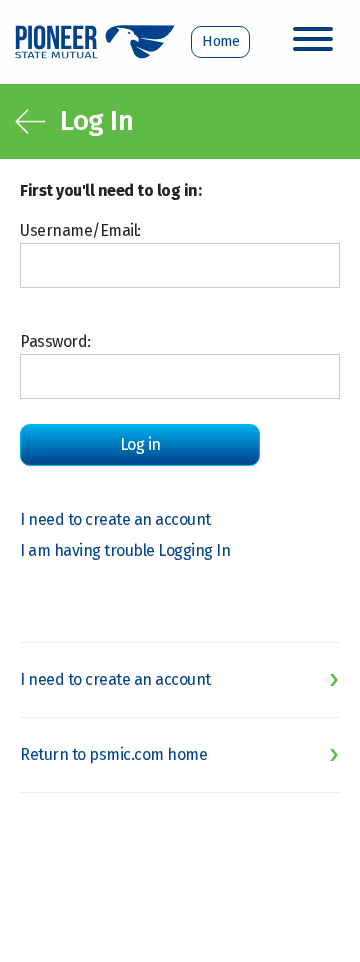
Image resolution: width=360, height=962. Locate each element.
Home (220, 41)
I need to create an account (115, 519)
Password (53, 341)
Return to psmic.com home (113, 754)
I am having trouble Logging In (125, 550)
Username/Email (78, 230)
